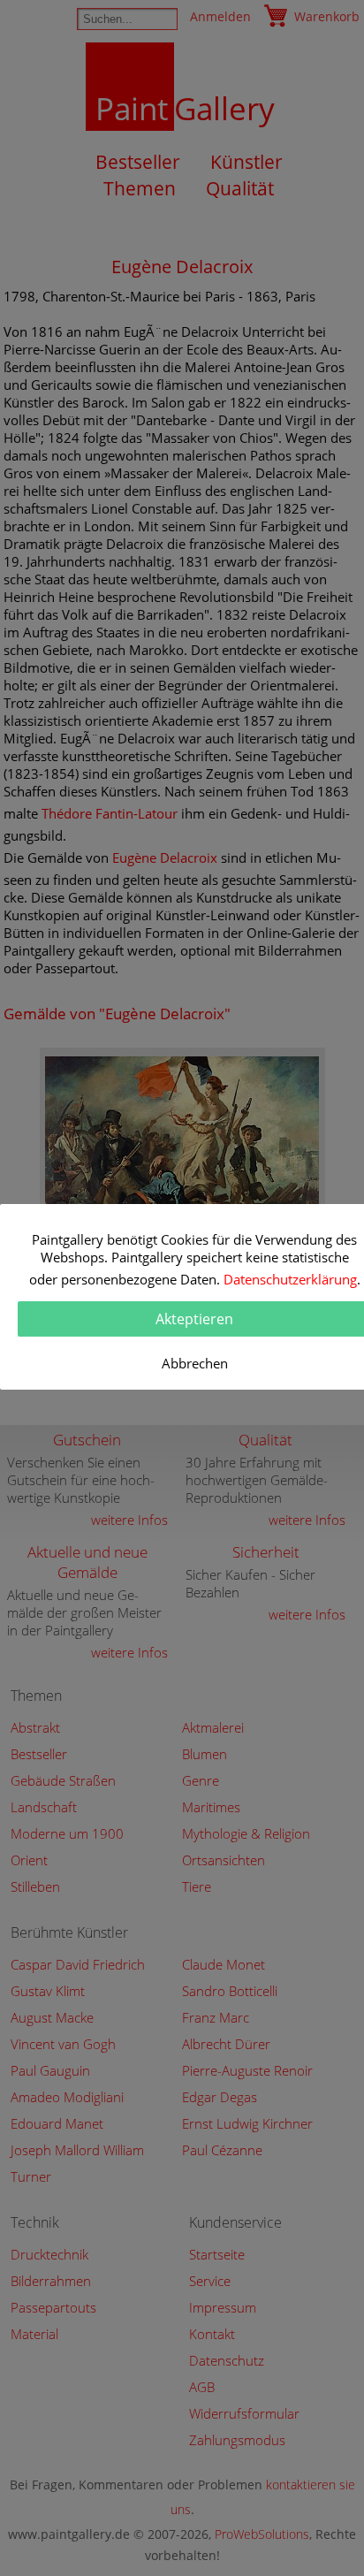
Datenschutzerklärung (290, 1279)
